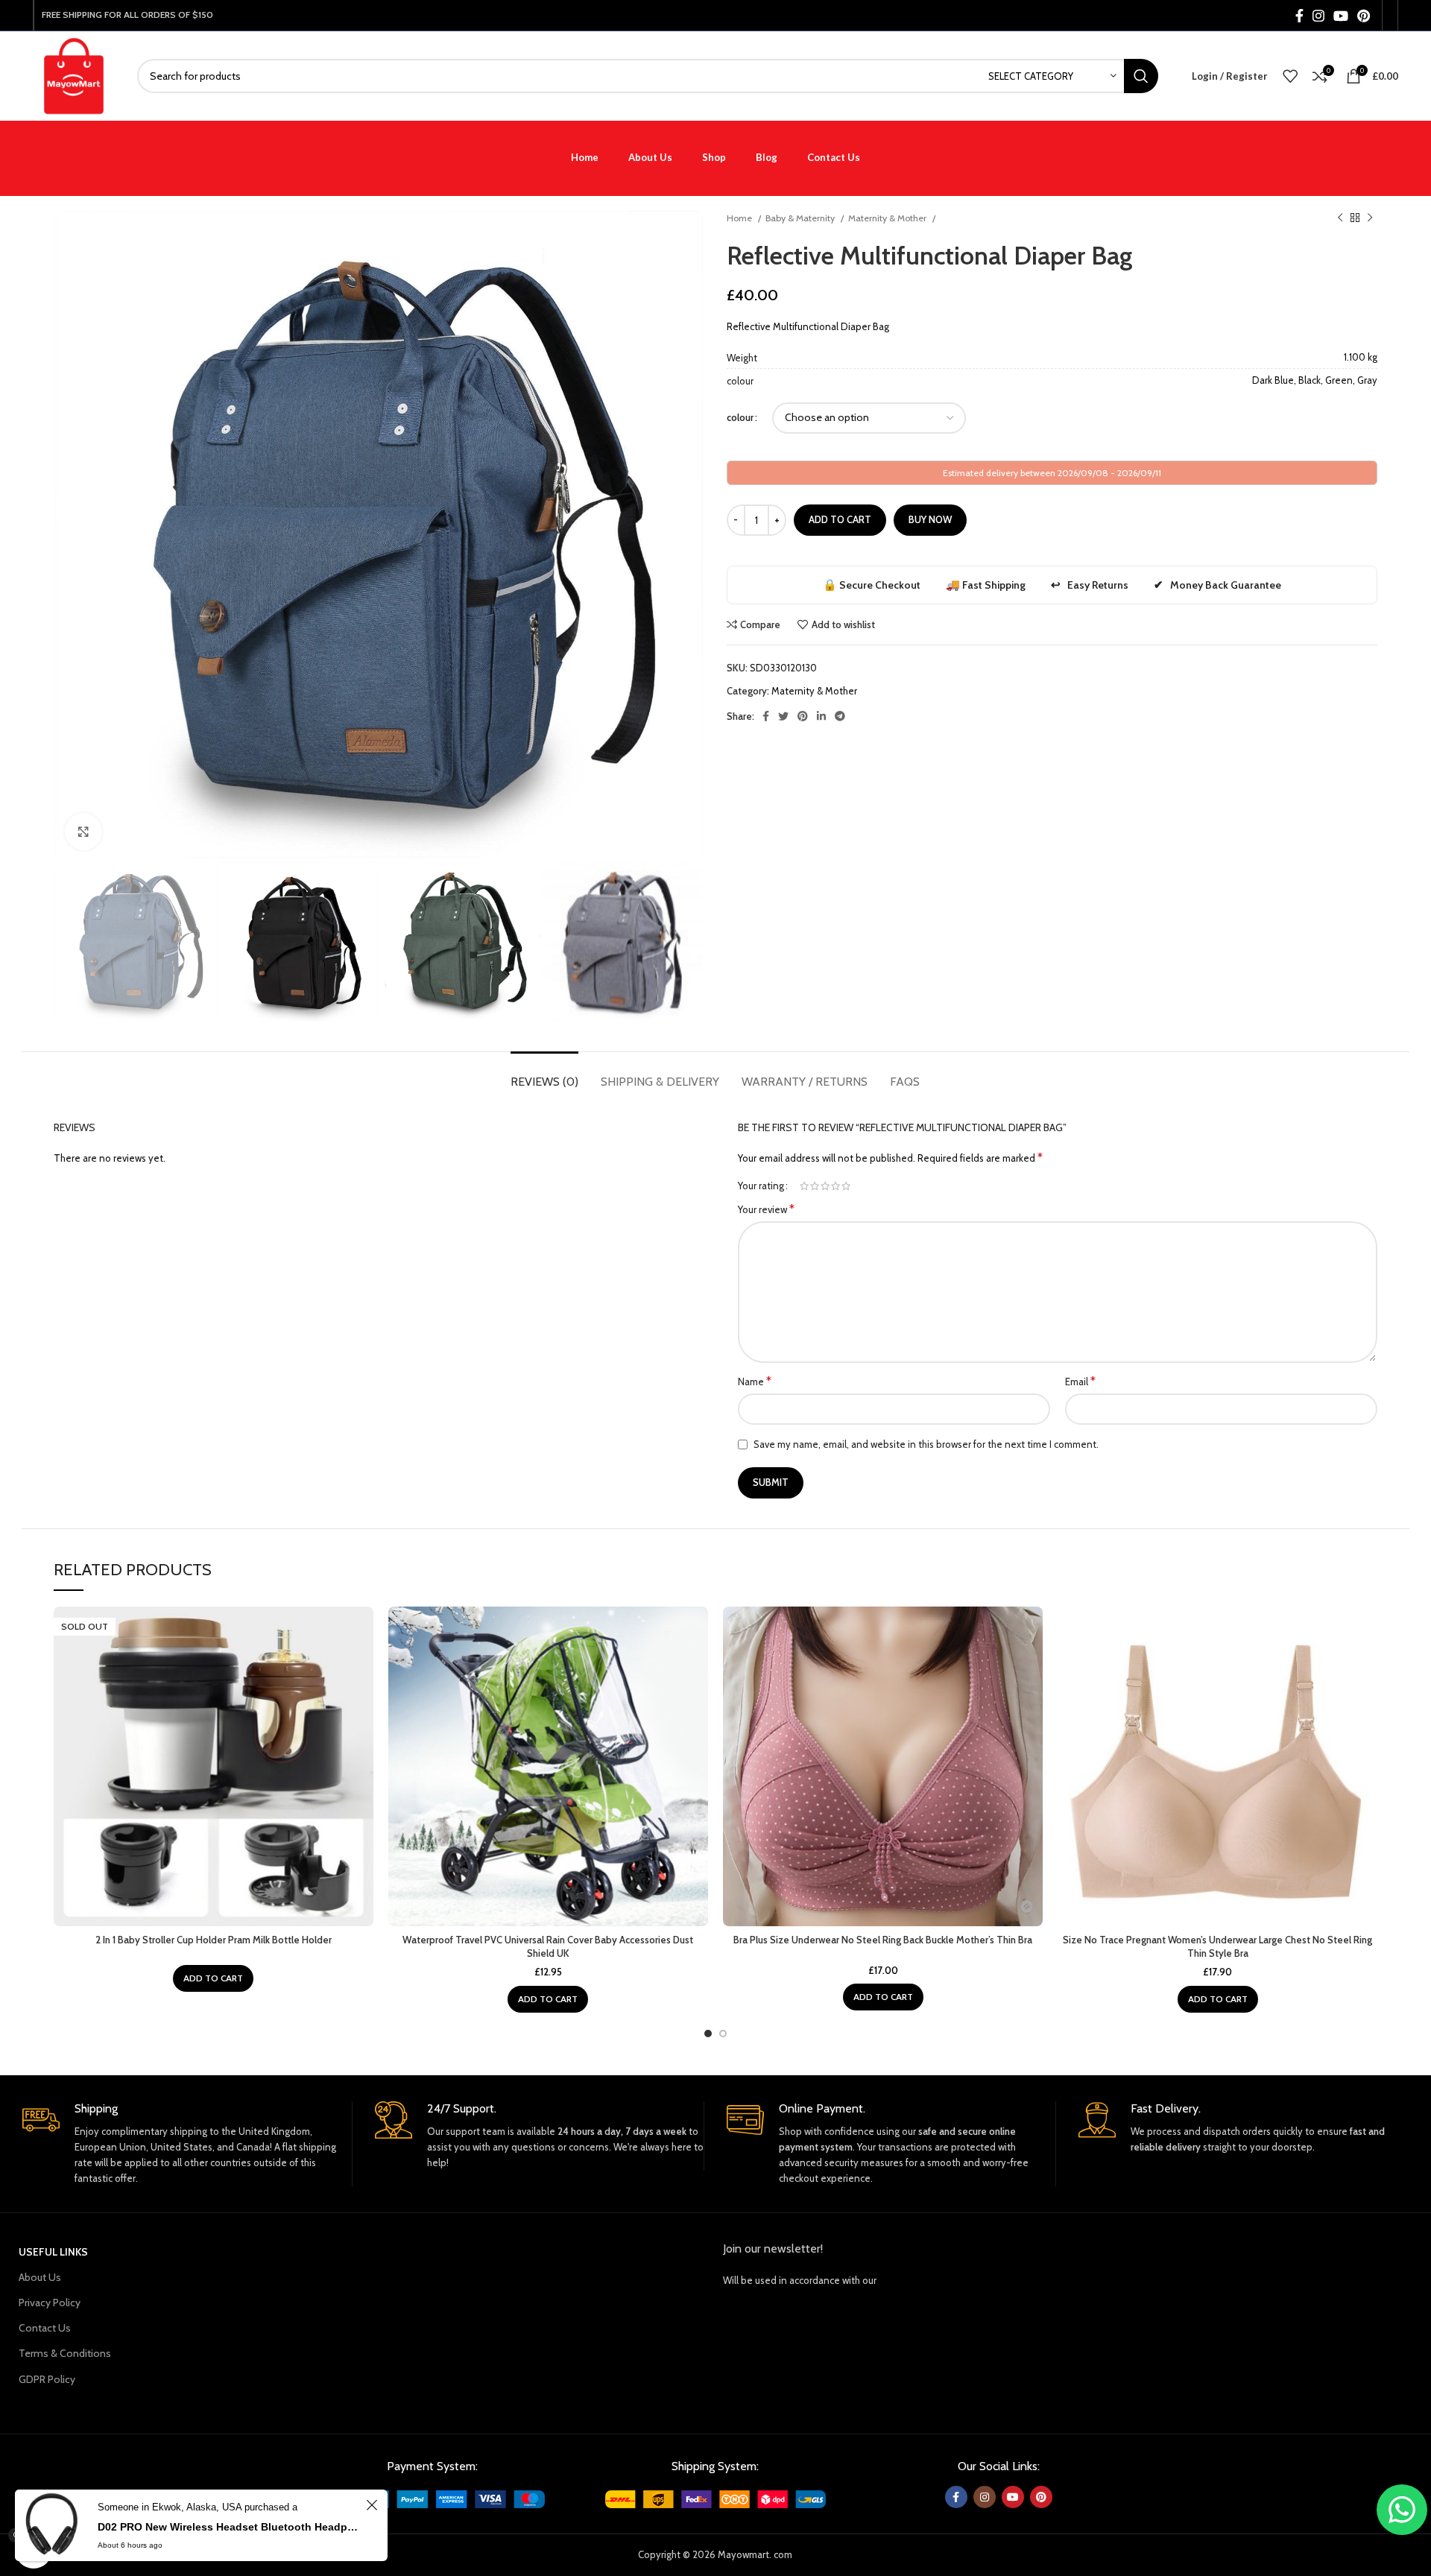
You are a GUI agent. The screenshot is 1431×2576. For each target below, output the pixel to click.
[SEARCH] (1141, 76)
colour (740, 417)
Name (755, 1381)
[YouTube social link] (1341, 16)
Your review (766, 1209)
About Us (40, 2277)
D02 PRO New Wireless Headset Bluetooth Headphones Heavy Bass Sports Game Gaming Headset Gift (230, 2527)
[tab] (544, 1074)
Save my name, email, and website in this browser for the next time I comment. (926, 1444)
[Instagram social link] (1318, 16)
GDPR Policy (47, 2379)
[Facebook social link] (1299, 16)
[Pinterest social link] (1364, 16)
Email (1080, 1381)
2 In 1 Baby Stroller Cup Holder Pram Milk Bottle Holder (214, 1940)
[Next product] (1370, 218)
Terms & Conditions (65, 2353)
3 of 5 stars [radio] (825, 1186)
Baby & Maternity (801, 218)
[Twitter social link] (783, 716)
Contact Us (45, 2328)
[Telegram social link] (840, 716)
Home (740, 218)
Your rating (761, 1186)
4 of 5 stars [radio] (835, 1186)
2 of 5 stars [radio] (815, 1186)
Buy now (930, 519)
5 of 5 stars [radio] (846, 1186)
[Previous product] (1340, 218)
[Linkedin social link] (821, 716)
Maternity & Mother (888, 218)
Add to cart (840, 519)
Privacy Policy (50, 2303)
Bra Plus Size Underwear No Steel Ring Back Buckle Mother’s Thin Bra (883, 1940)
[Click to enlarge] (83, 832)
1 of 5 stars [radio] (804, 1186)
